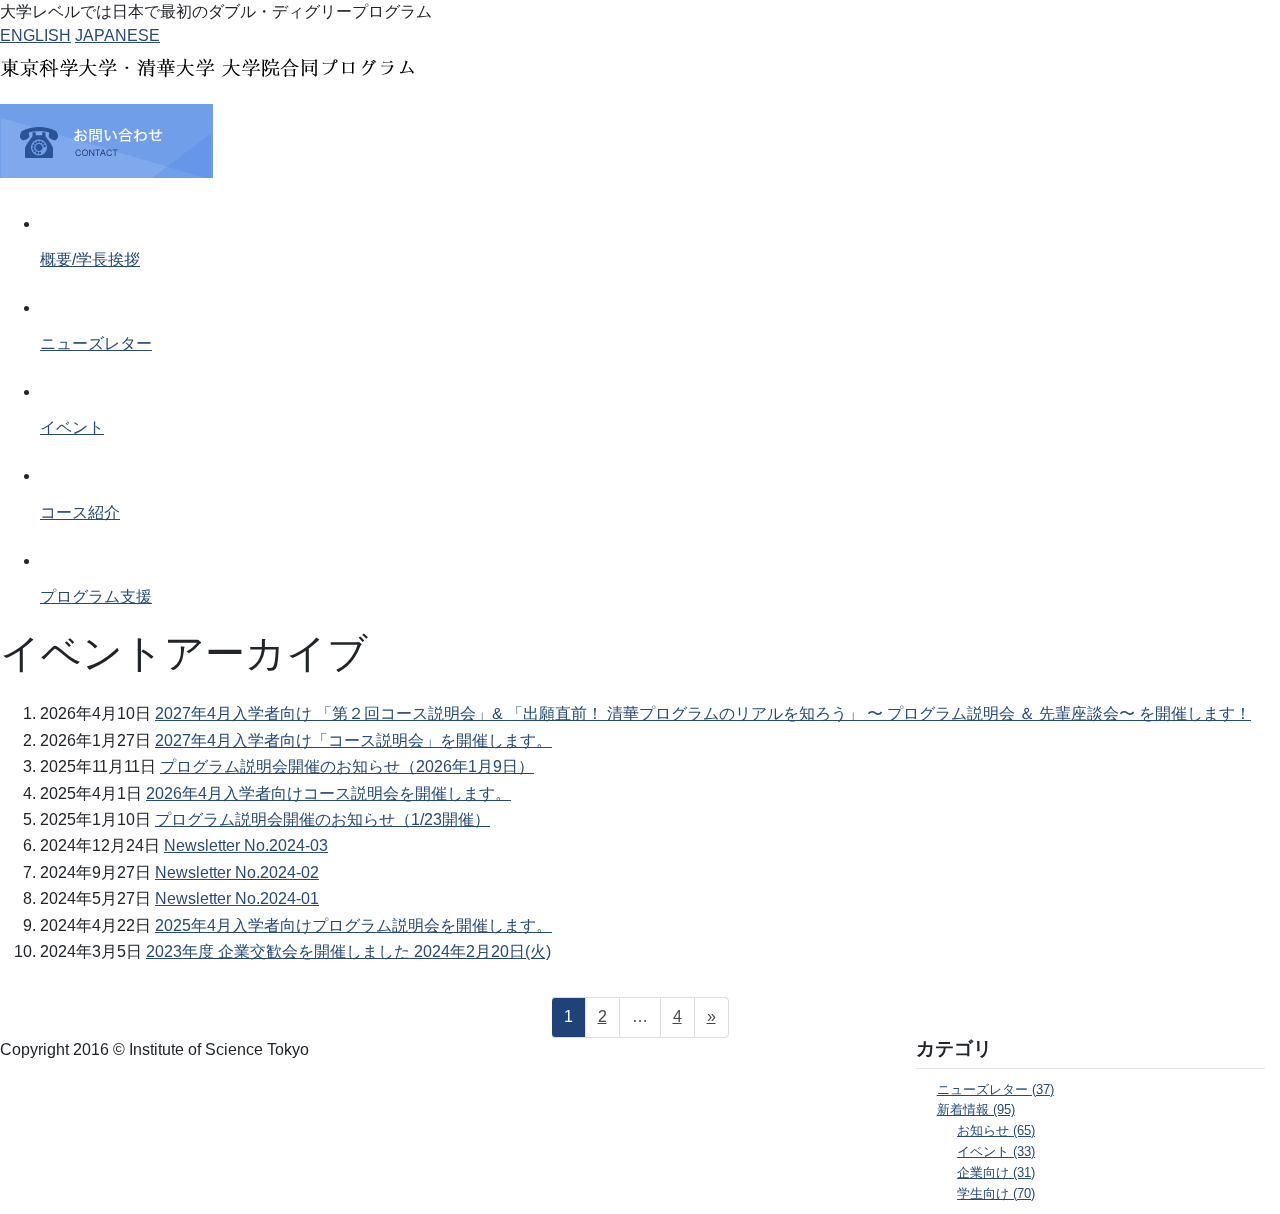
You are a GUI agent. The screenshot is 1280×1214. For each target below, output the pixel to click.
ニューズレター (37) (995, 1090)
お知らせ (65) (996, 1131)
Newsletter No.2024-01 (237, 898)
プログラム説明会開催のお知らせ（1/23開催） (322, 819)
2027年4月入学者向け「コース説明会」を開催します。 (353, 740)
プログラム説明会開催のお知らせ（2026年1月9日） (347, 766)
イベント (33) (996, 1152)
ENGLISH (35, 35)
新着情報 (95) (976, 1110)
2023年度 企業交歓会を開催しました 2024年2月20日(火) (348, 951)
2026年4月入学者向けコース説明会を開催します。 (328, 793)
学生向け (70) (996, 1194)
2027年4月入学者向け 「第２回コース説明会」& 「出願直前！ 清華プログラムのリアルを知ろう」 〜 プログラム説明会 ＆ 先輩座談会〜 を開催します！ (703, 713)
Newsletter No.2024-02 (237, 872)
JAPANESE (117, 35)
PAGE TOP (1230, 1160)
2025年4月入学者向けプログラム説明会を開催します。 (353, 925)
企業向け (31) (996, 1173)
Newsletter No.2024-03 (246, 845)
